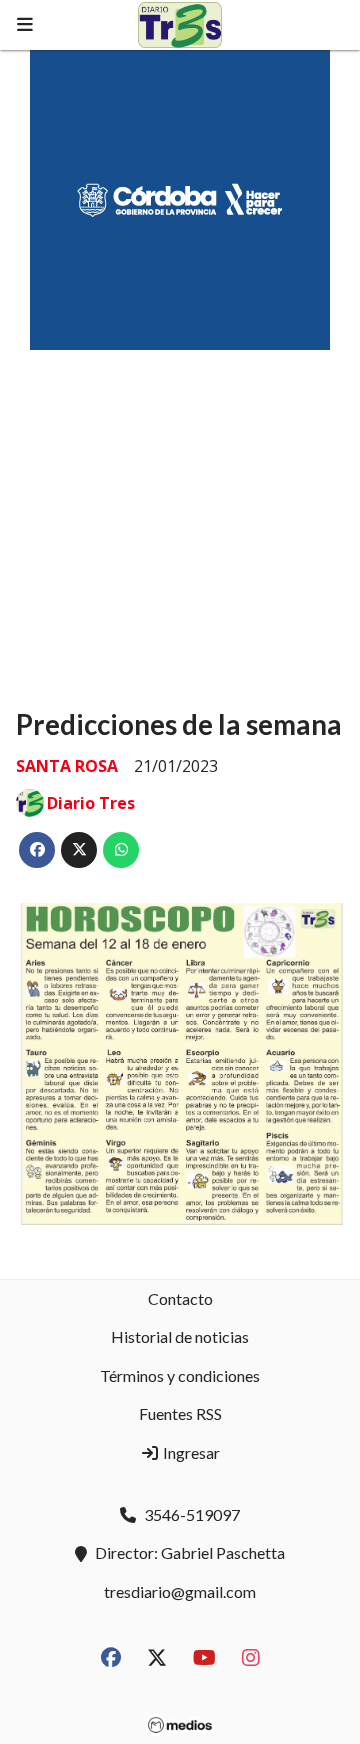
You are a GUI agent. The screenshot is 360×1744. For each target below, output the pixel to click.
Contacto (180, 1298)
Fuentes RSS (180, 1413)
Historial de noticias (180, 1336)
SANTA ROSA (67, 766)
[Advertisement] (180, 510)
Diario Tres (91, 803)
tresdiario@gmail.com (180, 1591)
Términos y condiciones (180, 1375)
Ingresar (190, 1452)
